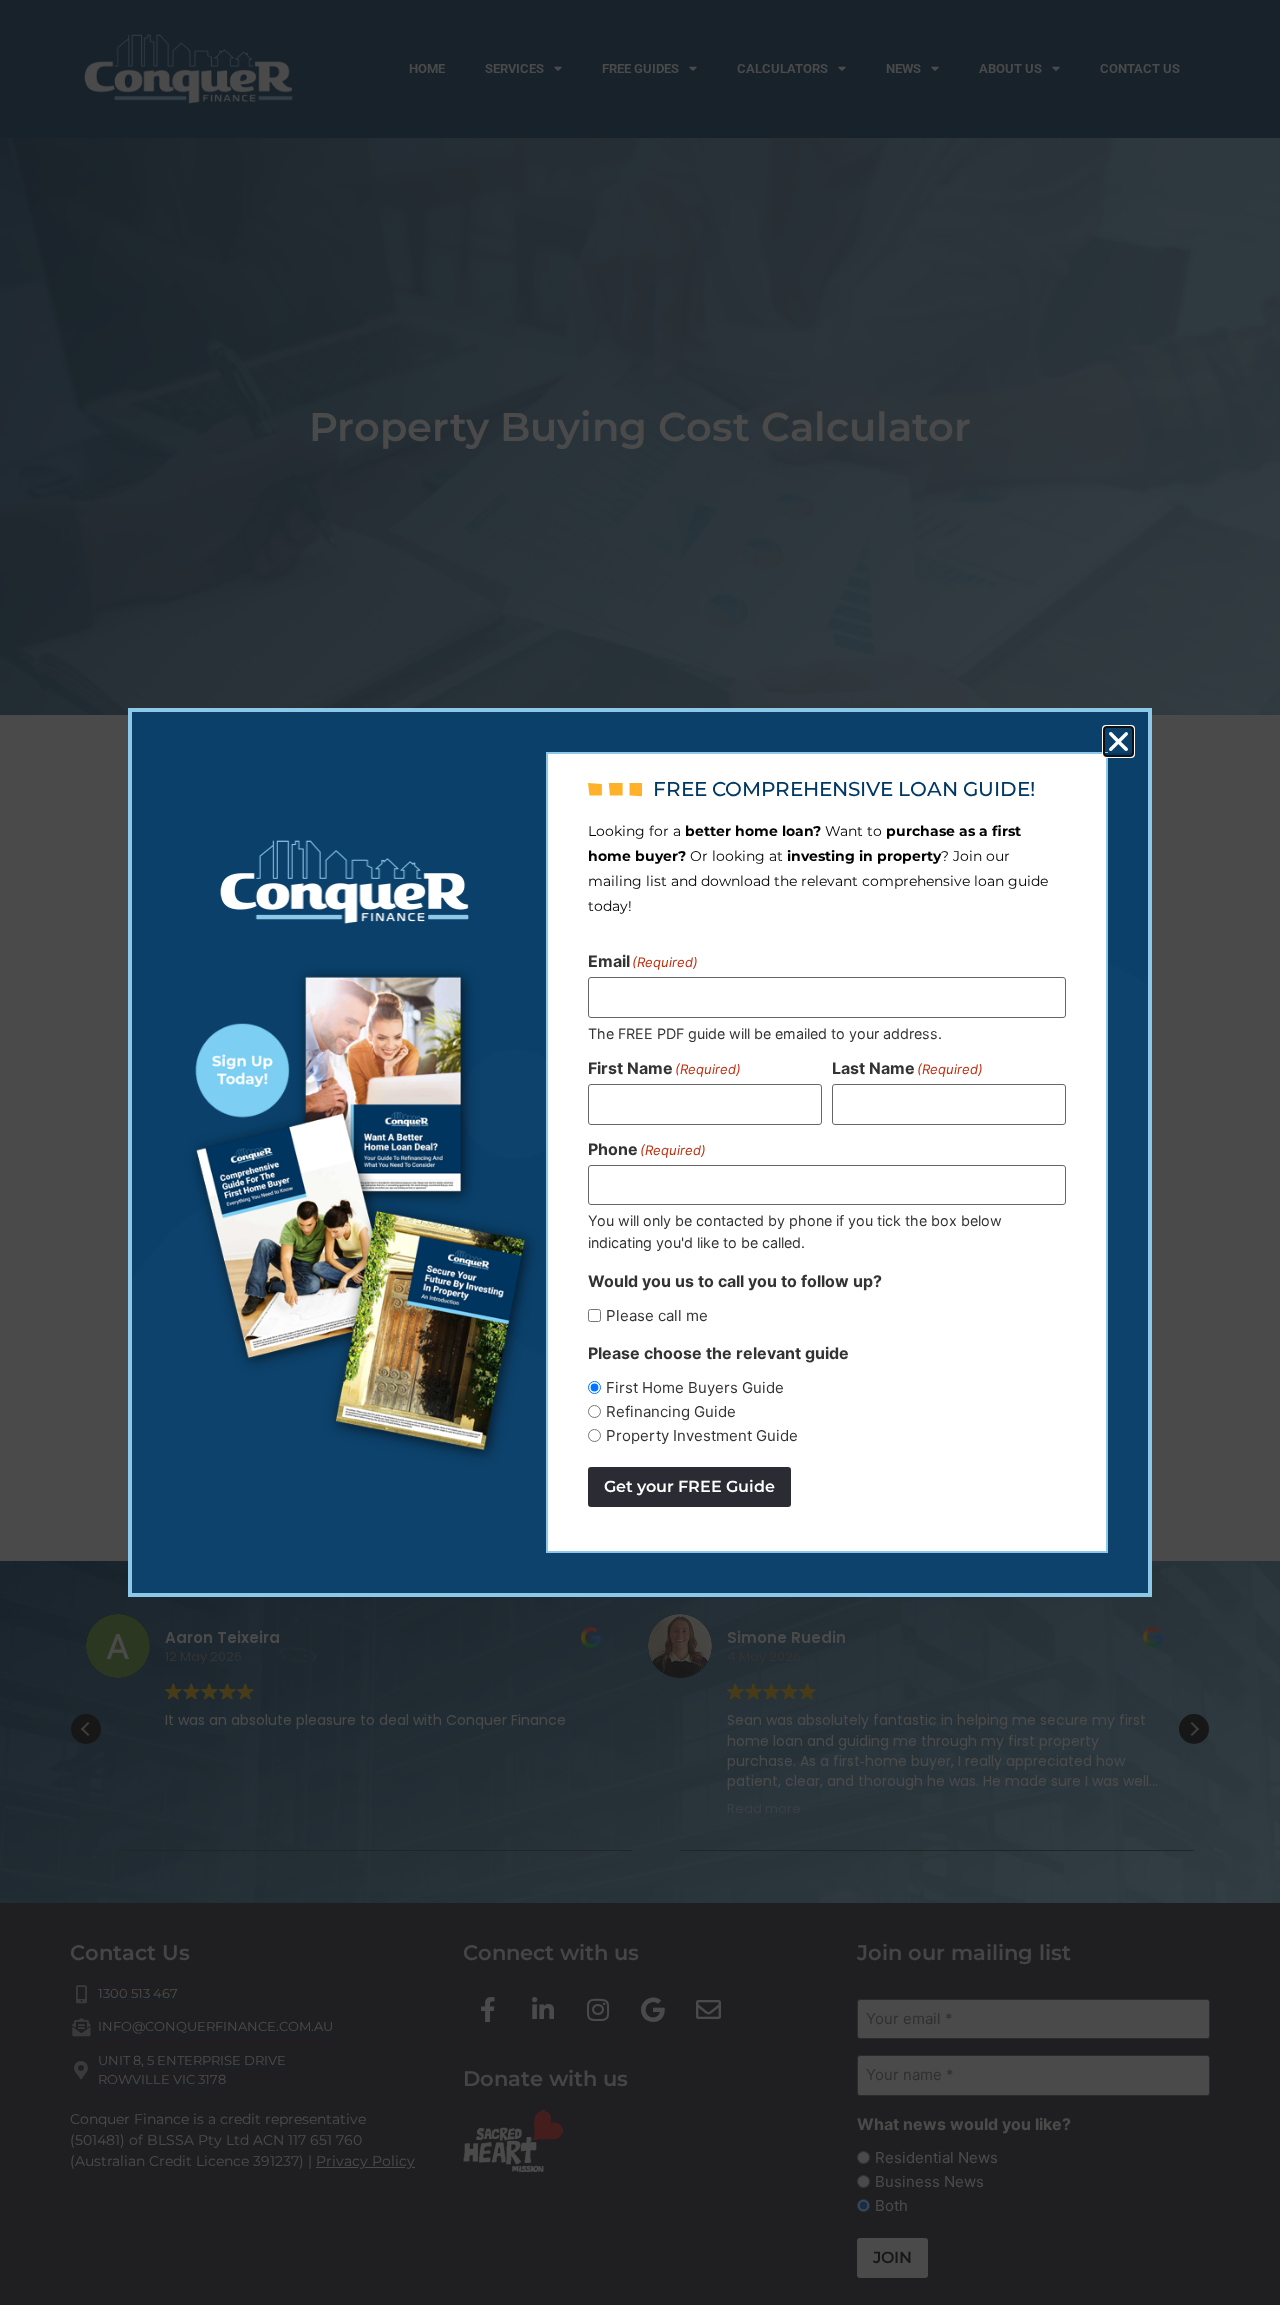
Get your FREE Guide (689, 1486)
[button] (1118, 741)
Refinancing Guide (671, 1411)
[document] (640, 1152)
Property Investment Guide (702, 1435)
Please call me (657, 1315)
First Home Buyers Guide (695, 1387)
